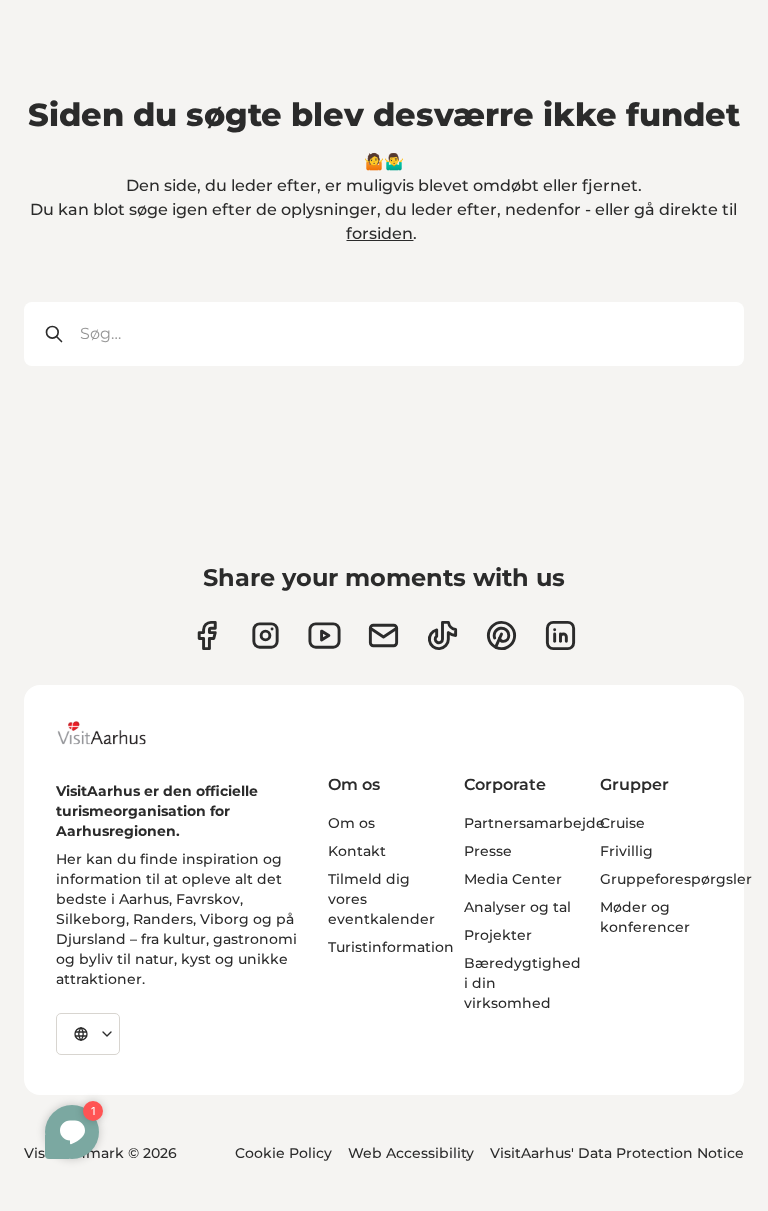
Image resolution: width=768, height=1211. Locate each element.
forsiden (379, 233)
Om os (351, 823)
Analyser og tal (517, 907)
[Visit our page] (265, 635)
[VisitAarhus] (117, 733)
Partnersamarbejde (534, 823)
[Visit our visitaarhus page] (206, 635)
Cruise (622, 823)
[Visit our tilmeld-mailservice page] (383, 635)
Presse (488, 851)
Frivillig (626, 851)
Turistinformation (391, 947)
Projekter (498, 935)
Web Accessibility (411, 1153)
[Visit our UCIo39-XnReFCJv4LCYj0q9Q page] (324, 635)
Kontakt (357, 851)
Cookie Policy (283, 1153)
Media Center (513, 879)
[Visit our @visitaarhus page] (442, 635)
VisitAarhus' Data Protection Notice (617, 1153)
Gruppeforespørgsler (676, 879)
